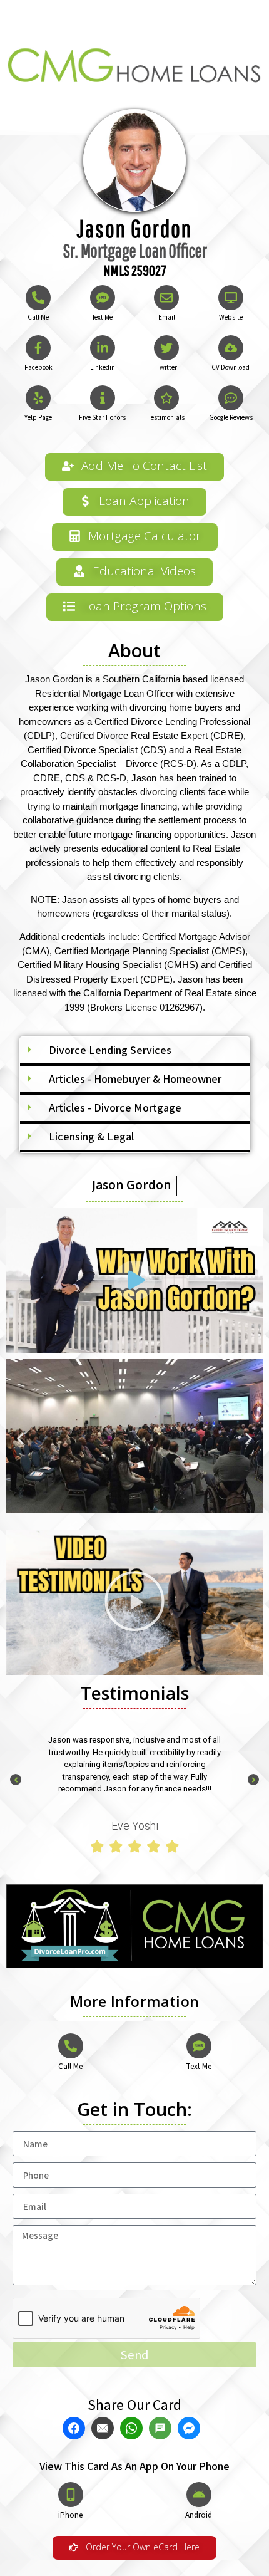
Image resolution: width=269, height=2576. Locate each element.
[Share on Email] (104, 2428)
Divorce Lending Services (110, 1050)
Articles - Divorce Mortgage (115, 1108)
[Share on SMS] (162, 2428)
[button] (135, 1051)
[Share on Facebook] (75, 2428)
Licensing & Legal (91, 1136)
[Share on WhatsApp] (133, 2428)
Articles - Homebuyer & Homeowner (135, 1079)
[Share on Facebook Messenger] (190, 2428)
